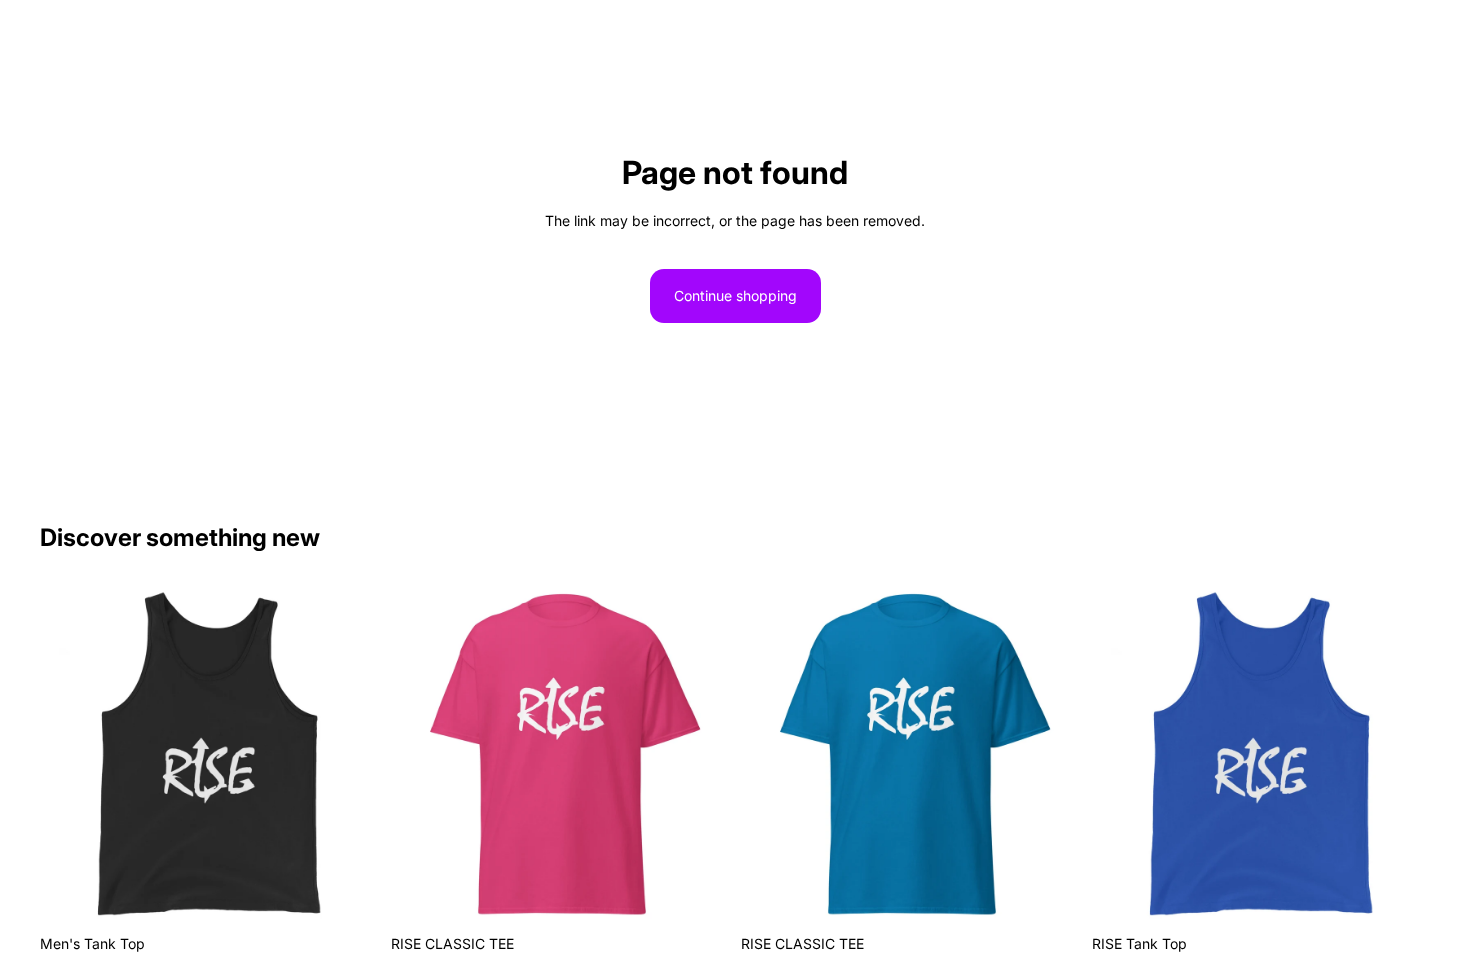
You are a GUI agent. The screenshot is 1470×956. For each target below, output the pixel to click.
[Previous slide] (70, 756)
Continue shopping (735, 295)
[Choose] (348, 894)
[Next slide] (349, 756)
